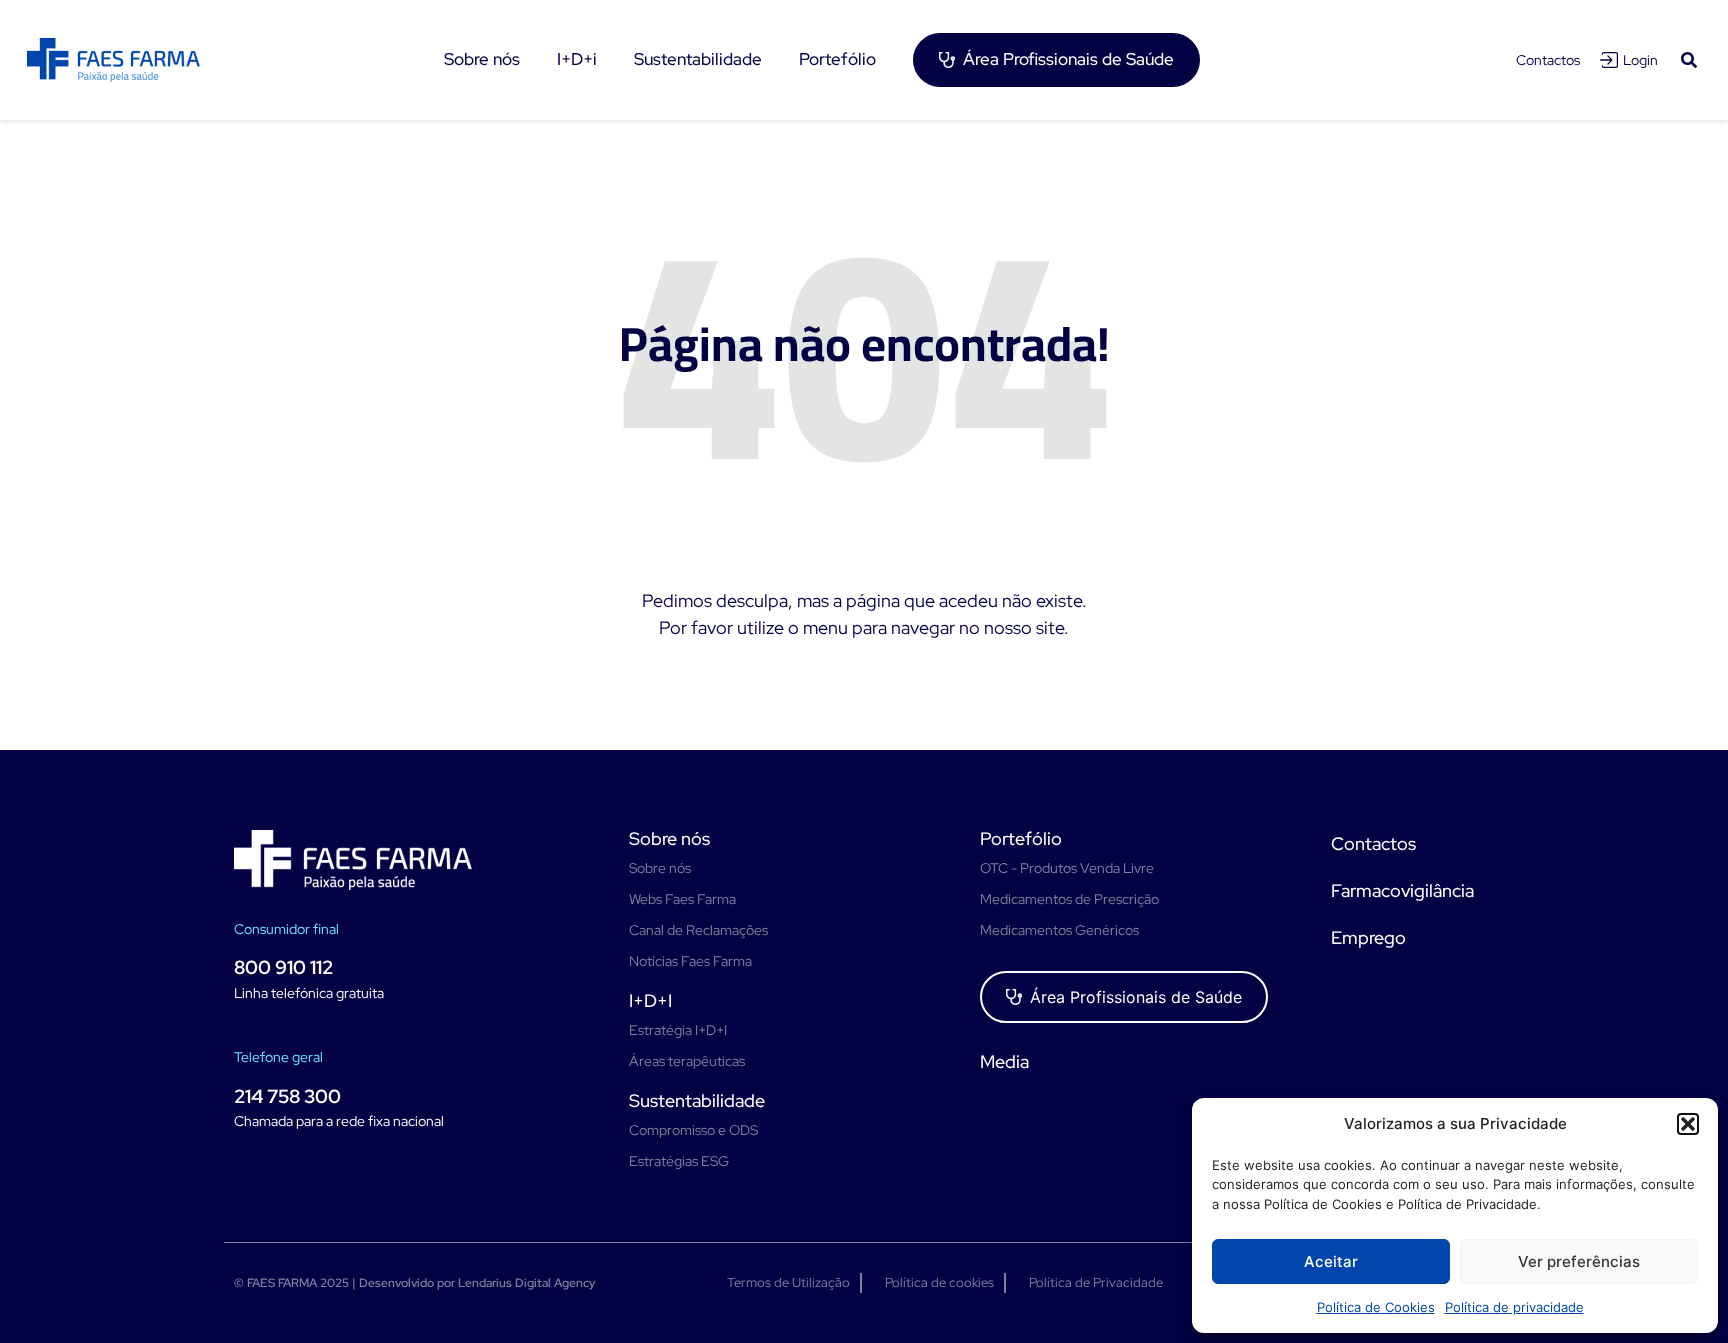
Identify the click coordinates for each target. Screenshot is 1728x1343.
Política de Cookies (1376, 1307)
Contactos (1548, 60)
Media (1004, 1061)
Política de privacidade (1514, 1307)
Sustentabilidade (697, 1100)
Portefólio (1021, 838)
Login (1640, 60)
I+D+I (650, 1000)
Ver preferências (1579, 1261)
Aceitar (1331, 1261)
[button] (1688, 1124)
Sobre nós (669, 838)
